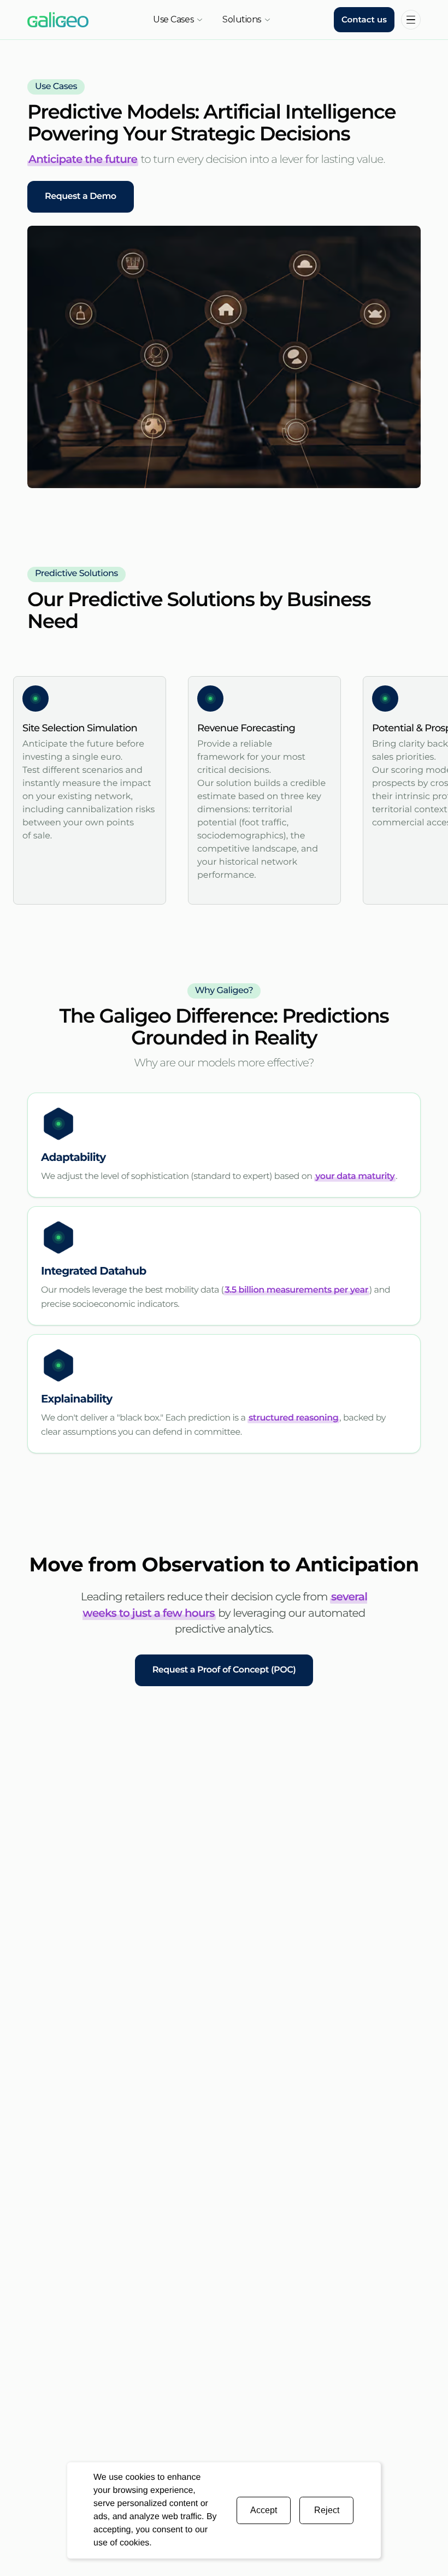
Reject (327, 2510)
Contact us (364, 19)
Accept (264, 2510)
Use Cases (173, 19)
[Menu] (411, 20)
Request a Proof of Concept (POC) (224, 1670)
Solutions (242, 19)
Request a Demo (81, 196)
